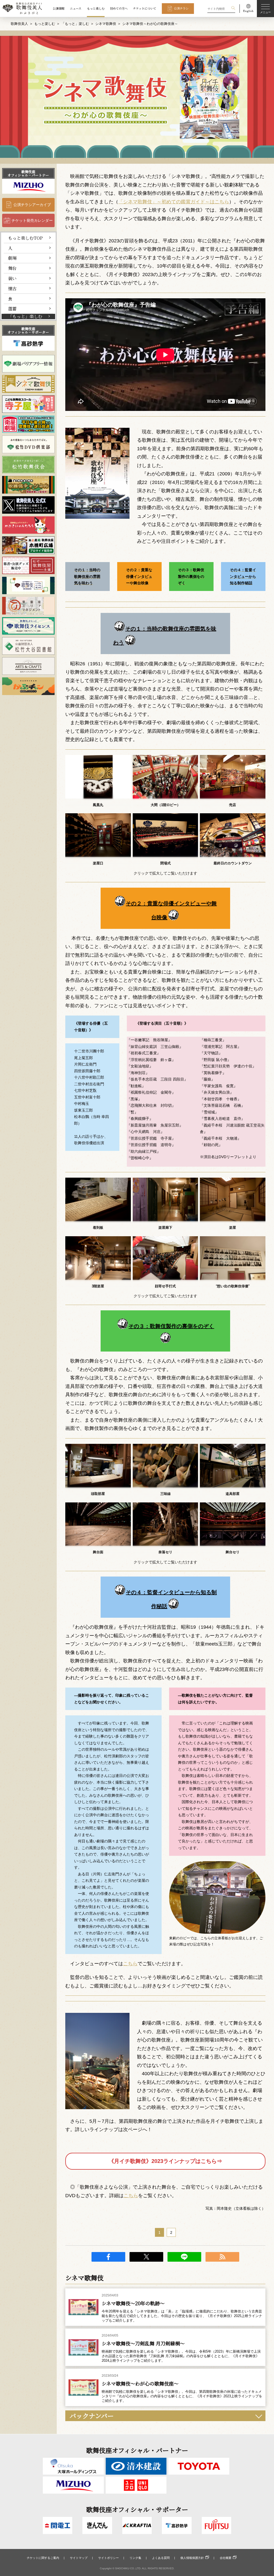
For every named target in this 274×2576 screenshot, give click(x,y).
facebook (108, 2257)
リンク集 (135, 2558)
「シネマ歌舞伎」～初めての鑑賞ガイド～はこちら (174, 202)
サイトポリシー (109, 2558)
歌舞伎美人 (19, 24)
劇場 (12, 258)
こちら (130, 1964)
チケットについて (145, 8)
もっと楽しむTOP (25, 238)
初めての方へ (119, 8)
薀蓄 (12, 308)
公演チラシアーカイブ (32, 205)
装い (12, 278)
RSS (222, 2257)
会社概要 (226, 2558)
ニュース (76, 8)
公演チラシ (181, 8)
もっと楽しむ (96, 8)
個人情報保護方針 (192, 2558)
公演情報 (59, 8)
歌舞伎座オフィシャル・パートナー (28, 173)
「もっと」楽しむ (75, 24)
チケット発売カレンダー (32, 220)
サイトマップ (79, 2558)
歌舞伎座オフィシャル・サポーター (28, 330)
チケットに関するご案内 (43, 2558)
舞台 (12, 268)
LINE (184, 2257)
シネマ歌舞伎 (106, 24)
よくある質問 (161, 2558)
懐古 (12, 288)
